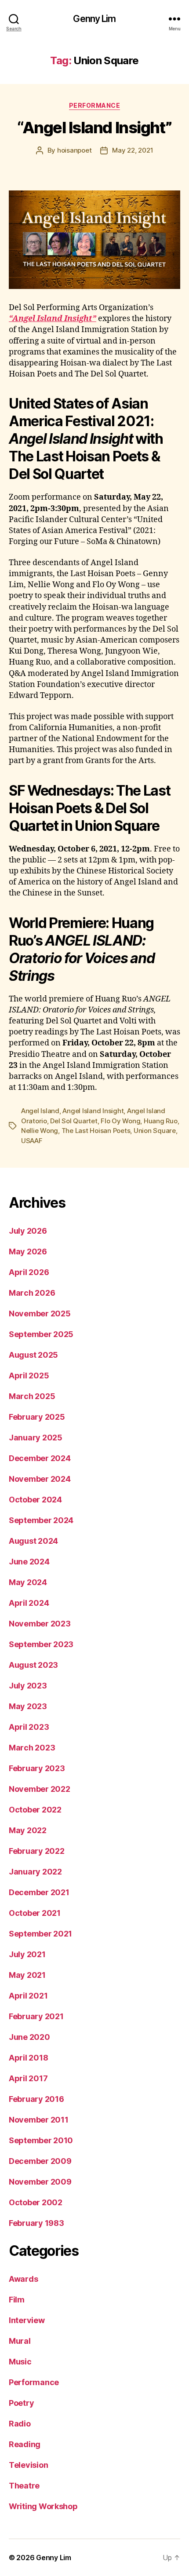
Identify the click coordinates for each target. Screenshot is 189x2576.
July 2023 (28, 1686)
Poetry (21, 2403)
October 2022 (35, 1810)
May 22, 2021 (133, 150)
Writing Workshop (43, 2506)
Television (28, 2465)
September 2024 (41, 1520)
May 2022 (28, 1830)
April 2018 (28, 2058)
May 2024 (28, 1582)
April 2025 (29, 1376)
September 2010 (41, 2140)
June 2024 (29, 1562)
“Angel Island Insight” (94, 128)
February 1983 (36, 2223)
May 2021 (27, 1975)
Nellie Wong (40, 1131)
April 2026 (29, 1272)
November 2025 (40, 1314)
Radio (20, 2424)
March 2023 (32, 1748)
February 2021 (36, 2016)
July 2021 (27, 1954)
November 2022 (40, 1789)
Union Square (155, 1131)
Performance (95, 105)
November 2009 (40, 2182)
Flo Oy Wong (120, 1121)
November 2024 (40, 1479)
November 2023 (40, 1624)
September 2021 (40, 1934)
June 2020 (29, 2037)
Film (17, 2300)
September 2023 (41, 1644)
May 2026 (28, 1251)
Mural (20, 2341)
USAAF (32, 1141)
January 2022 (35, 1872)
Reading (25, 2444)
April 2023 (29, 1727)
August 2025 (33, 1355)
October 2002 (36, 2202)
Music (20, 2362)
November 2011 (39, 2120)
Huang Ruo (161, 1121)
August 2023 (33, 1665)
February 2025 (37, 1417)
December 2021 (39, 1892)
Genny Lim (94, 19)
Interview (27, 2320)
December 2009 (40, 2161)
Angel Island (40, 1111)
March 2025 (32, 1396)
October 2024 (35, 1500)
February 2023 (37, 1768)
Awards (23, 2279)
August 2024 (33, 1541)
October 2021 (35, 1913)
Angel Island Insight (93, 1111)
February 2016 (36, 2099)
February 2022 (37, 1851)
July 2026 (28, 1231)
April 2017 (28, 2078)
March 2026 (32, 1293)
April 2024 (29, 1603)
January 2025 (36, 1438)
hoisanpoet (74, 150)
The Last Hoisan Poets (96, 1131)
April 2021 (28, 1996)
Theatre (24, 2486)
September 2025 (41, 1334)
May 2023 (28, 1706)
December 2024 (40, 1458)
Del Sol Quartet (74, 1121)
